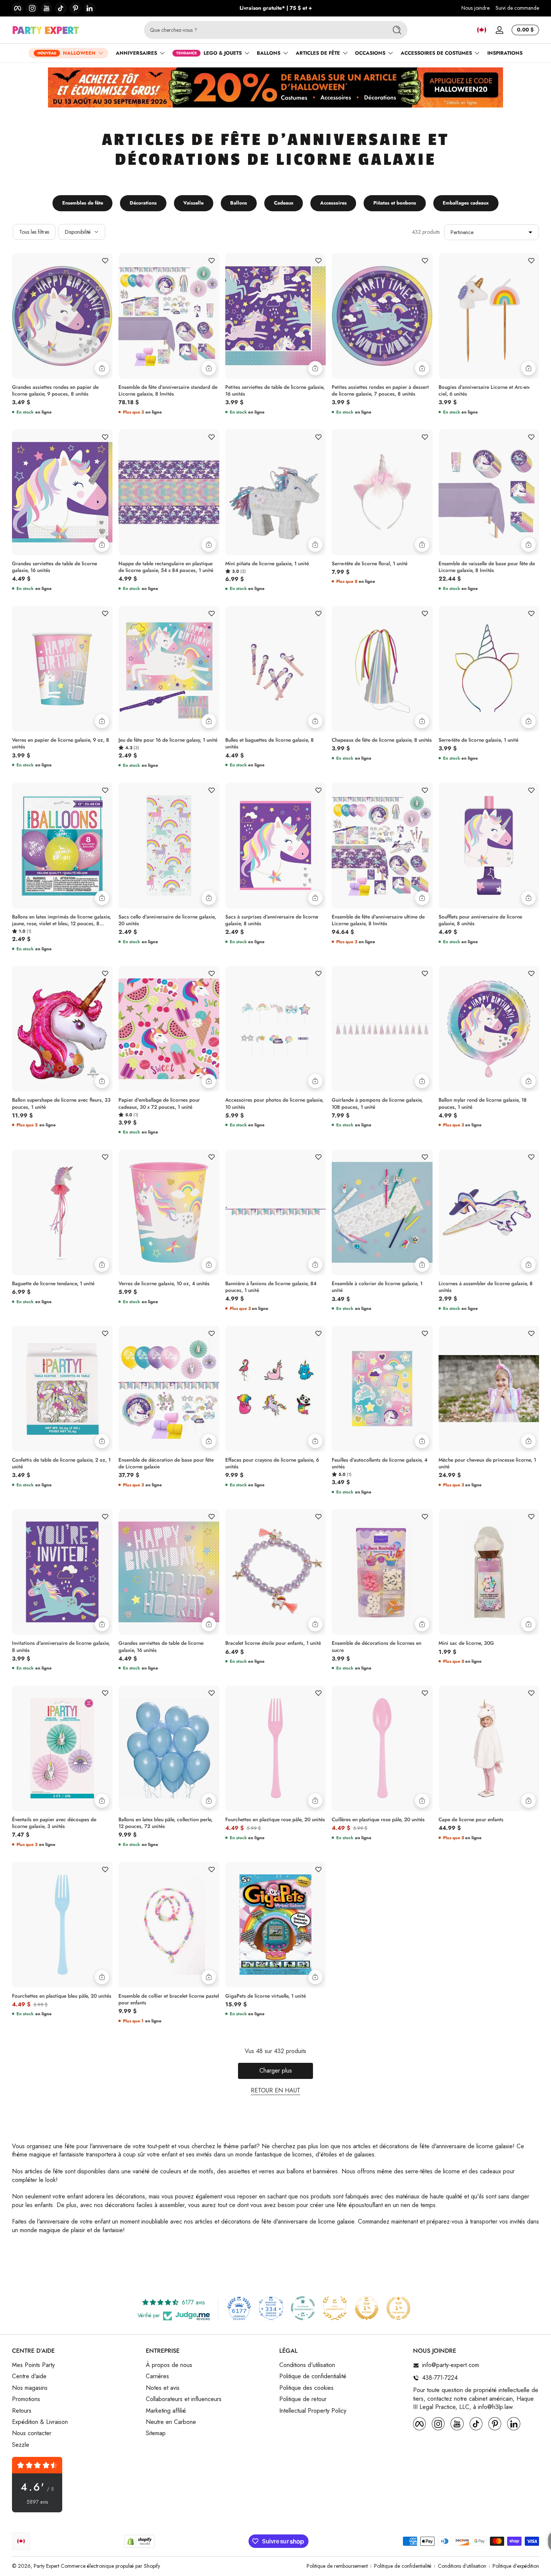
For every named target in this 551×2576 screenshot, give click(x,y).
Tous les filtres (34, 232)
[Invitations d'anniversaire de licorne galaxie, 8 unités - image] (62, 1572)
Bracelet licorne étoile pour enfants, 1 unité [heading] (273, 1643)
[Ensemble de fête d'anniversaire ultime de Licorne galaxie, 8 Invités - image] (382, 845)
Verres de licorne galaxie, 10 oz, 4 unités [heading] (164, 1284)
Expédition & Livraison (40, 2422)
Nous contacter (32, 2434)
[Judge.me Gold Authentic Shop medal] (335, 2308)
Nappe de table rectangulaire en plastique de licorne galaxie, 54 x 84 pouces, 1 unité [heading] (166, 567)
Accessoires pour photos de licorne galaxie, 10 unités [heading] (274, 1104)
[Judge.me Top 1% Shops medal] (367, 2308)
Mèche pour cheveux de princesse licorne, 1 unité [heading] (487, 1463)
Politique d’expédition (516, 2566)
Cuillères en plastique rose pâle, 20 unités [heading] (378, 1820)
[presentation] (62, 389)
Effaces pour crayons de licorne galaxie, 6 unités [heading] (272, 1463)
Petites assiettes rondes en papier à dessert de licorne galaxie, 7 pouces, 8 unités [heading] (380, 391)
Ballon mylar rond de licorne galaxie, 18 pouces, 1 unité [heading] (483, 1104)
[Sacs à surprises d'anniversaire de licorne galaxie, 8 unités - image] (275, 845)
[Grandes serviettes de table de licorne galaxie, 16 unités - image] (62, 492)
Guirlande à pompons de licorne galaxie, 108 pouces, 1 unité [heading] (377, 1104)
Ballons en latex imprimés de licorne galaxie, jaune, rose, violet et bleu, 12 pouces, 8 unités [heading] (61, 920)
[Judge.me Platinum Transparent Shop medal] (303, 2308)
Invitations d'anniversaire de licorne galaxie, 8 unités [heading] (61, 1647)
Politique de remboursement (337, 2566)
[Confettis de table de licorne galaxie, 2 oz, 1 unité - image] (62, 1388)
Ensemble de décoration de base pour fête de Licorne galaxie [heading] (166, 1463)
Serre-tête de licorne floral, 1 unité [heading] (370, 564)
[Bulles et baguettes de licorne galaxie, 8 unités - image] (275, 669)
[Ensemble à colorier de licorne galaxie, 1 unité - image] (382, 1213)
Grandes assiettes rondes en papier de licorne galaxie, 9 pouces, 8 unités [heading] (55, 391)
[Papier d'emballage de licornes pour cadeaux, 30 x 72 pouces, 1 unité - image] (169, 1029)
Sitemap (156, 2434)
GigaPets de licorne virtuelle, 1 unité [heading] (266, 1996)
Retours (22, 2411)
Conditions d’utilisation (462, 2566)
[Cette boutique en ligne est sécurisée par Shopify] (139, 2541)
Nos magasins (30, 2388)
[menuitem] (75, 2365)
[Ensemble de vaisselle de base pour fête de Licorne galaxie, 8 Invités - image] (489, 492)
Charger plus (276, 2071)
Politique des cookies (306, 2388)
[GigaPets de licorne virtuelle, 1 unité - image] (275, 1924)
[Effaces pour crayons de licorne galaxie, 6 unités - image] (275, 1388)
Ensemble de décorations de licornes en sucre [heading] (377, 1647)
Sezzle (21, 2445)
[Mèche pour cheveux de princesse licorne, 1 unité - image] (489, 1388)
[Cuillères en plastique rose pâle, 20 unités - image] (382, 1749)
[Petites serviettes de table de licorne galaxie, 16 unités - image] (275, 316)
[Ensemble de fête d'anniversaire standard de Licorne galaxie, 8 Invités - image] (169, 316)
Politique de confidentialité (313, 2377)
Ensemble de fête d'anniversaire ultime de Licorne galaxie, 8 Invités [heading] (378, 920)
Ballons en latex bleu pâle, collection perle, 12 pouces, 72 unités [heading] (165, 1823)
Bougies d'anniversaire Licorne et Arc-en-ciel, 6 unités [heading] (484, 391)
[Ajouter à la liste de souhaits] (105, 261)
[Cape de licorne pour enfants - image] (489, 1748)
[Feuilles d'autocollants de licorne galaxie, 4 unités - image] (382, 1389)
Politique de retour (303, 2400)
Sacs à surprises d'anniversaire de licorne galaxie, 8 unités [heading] (272, 920)
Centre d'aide (29, 2377)
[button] (482, 30)
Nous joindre (475, 8)
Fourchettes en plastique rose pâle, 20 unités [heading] (275, 1820)
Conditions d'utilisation (307, 2365)
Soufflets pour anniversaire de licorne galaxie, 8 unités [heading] (480, 920)
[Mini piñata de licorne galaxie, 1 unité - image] (275, 492)
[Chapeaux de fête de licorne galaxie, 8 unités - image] (382, 669)
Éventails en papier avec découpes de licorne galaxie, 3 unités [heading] (54, 1823)
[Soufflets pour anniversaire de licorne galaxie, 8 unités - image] (489, 845)
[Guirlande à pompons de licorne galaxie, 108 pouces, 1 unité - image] (382, 1029)
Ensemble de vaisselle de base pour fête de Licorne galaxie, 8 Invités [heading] (487, 567)
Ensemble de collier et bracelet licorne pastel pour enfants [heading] (169, 2000)
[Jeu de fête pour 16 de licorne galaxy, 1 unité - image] (169, 669)
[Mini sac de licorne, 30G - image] (489, 1572)
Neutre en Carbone (171, 2422)
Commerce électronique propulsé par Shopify (110, 2566)
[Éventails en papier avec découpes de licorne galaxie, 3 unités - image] (62, 1748)
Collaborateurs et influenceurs (184, 2400)
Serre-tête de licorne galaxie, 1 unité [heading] (478, 740)
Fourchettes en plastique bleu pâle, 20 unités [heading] (62, 1996)
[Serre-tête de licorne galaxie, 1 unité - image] (489, 669)
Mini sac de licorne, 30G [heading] (466, 1643)
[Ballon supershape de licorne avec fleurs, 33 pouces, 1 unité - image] (62, 1029)
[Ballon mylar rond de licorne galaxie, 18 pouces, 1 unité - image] (489, 1029)
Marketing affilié (166, 2411)
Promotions (26, 2400)
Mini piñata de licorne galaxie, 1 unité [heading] (267, 564)
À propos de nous (169, 2365)
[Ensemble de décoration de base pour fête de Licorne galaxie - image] (169, 1389)
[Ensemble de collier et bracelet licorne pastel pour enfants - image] (169, 1925)
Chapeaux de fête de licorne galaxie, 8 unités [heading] (382, 740)
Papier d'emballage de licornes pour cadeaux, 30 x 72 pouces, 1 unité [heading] (159, 1104)
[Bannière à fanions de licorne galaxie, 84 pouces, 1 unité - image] (275, 1212)
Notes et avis (163, 2388)
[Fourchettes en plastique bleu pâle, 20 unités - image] (62, 1924)
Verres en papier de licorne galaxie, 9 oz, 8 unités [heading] (61, 744)
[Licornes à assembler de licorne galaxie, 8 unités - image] (489, 1212)
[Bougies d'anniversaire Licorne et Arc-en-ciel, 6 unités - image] (489, 316)
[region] (276, 8)
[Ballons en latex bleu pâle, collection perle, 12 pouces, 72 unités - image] (169, 1749)
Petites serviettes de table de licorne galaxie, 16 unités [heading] (275, 391)
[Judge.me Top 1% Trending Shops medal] (398, 2308)
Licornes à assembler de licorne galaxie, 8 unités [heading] (486, 1287)
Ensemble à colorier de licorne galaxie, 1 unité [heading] (377, 1287)
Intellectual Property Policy (313, 2411)
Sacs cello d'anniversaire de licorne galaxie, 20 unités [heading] (167, 920)
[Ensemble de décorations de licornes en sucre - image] (382, 1572)
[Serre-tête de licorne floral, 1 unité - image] (382, 492)
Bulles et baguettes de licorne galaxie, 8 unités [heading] (270, 744)
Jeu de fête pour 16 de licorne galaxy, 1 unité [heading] (168, 740)
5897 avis (37, 2502)
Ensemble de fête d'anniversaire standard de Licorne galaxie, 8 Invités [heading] (168, 391)
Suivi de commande (517, 8)
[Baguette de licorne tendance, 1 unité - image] (62, 1212)
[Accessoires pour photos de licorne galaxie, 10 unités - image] (275, 1029)
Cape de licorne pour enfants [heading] (471, 1820)
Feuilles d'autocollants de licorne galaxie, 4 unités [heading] (380, 1463)
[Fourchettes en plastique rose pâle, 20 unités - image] (275, 1748)
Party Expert (46, 2566)
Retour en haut (275, 2091)
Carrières (157, 2377)
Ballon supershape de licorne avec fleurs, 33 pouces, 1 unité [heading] (61, 1104)
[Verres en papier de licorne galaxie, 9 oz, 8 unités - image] (62, 669)
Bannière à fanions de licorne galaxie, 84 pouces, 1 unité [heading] (271, 1287)
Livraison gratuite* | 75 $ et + (276, 8)
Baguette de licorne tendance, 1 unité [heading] (53, 1284)
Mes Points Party (33, 2365)
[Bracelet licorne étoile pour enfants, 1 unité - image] (275, 1572)
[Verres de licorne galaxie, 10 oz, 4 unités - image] (169, 1213)
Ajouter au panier (102, 368)
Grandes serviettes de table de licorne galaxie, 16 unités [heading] (55, 567)
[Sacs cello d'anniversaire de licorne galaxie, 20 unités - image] (169, 845)
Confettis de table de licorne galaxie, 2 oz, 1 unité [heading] (61, 1463)
